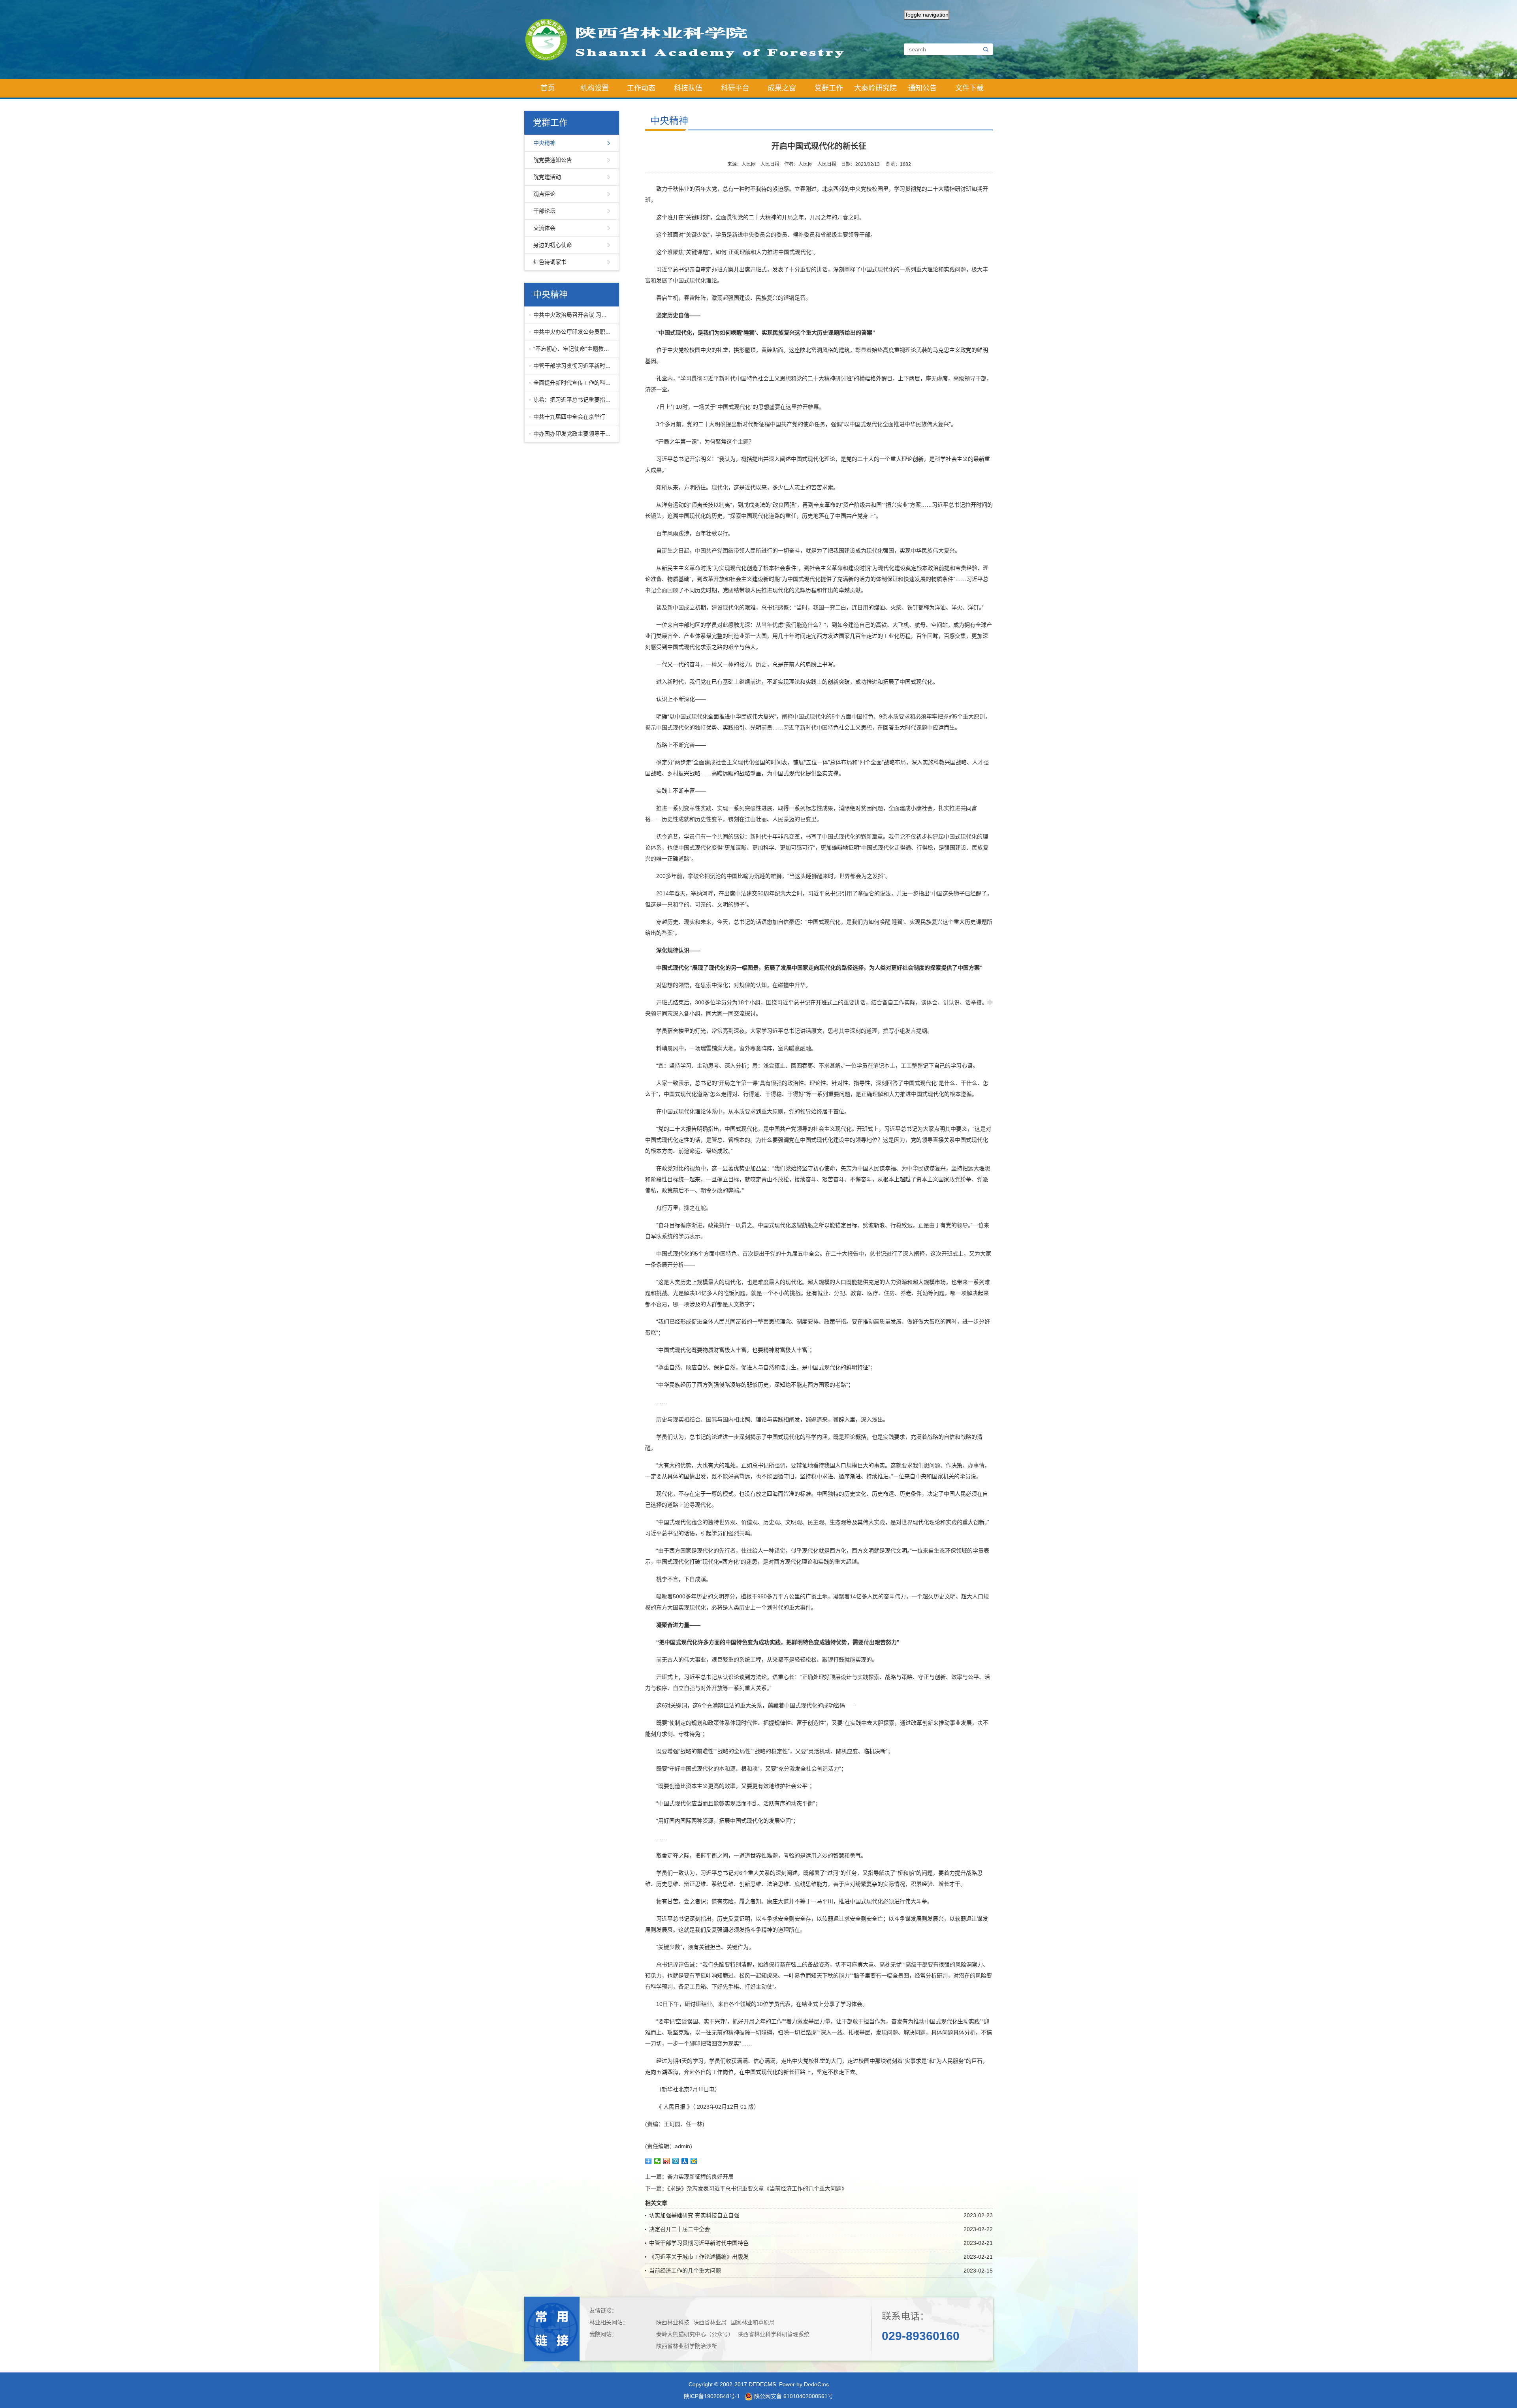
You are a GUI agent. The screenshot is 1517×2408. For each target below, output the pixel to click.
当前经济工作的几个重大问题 (685, 2271)
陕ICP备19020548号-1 (712, 2396)
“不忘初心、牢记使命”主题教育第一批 (574, 349)
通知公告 (922, 88)
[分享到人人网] (685, 2161)
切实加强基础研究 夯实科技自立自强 (694, 2215)
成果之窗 (782, 88)
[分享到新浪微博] (667, 2161)
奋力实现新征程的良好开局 (700, 2177)
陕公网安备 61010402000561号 (793, 2396)
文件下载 (969, 88)
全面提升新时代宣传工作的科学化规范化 (574, 383)
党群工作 (829, 88)
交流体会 (544, 228)
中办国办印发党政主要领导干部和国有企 (574, 434)
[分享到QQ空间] (694, 2161)
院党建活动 (547, 177)
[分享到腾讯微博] (676, 2161)
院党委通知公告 (553, 160)
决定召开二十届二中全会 (679, 2229)
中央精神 (544, 143)
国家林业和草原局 (753, 2322)
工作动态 (641, 88)
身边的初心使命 (553, 245)
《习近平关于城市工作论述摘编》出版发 (699, 2257)
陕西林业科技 (673, 2322)
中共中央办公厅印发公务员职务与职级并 (574, 332)
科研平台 (735, 88)
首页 (548, 88)
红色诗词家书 (550, 262)
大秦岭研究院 (875, 88)
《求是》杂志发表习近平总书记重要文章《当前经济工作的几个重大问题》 (757, 2188)
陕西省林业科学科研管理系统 (774, 2334)
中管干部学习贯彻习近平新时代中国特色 (574, 366)
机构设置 (595, 88)
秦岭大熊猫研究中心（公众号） (695, 2334)
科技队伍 (688, 88)
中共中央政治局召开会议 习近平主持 (574, 315)
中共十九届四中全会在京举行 (569, 417)
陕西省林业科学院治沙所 (687, 2346)
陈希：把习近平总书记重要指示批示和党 (574, 400)
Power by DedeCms (804, 2384)
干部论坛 (544, 211)
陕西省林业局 (710, 2322)
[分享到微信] (658, 2161)
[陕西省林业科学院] (691, 39)
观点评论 (544, 194)
